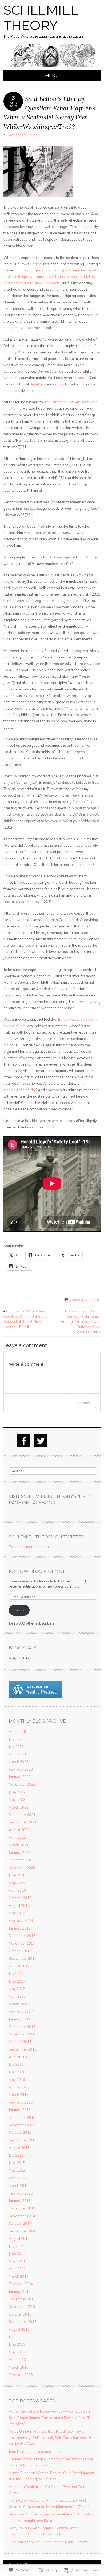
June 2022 (17, 1792)
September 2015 (23, 2140)
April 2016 (17, 2087)
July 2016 (16, 2064)
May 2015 (17, 2170)
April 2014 (17, 2269)
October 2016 (20, 2042)
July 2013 (16, 2337)
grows (58, 384)
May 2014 (17, 2261)
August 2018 (19, 1906)
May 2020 (17, 1883)
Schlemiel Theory (41, 18)
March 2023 (19, 1762)
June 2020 (17, 1875)
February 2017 (21, 2011)
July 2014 (16, 2246)
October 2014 (20, 2223)
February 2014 (21, 2284)
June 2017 (17, 1981)
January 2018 (20, 1928)
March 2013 (19, 2367)
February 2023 (21, 1769)
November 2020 (22, 1868)
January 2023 (20, 1777)
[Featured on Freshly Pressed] (35, 1697)
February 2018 (21, 1920)
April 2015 (17, 2178)
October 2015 (20, 2132)
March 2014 (19, 2276)
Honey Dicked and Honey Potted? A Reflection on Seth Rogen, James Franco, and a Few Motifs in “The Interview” (51, 2418)
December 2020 (22, 1860)
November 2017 (22, 1943)
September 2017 (23, 1958)
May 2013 (17, 2352)
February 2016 (21, 2102)
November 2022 (22, 1784)
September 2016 (23, 2049)
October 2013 (20, 2314)
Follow (19, 1610)
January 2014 (20, 2292)
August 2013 (19, 2329)
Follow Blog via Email (37, 1571)
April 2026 (17, 1731)
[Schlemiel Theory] (52, 67)
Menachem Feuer (23, 135)
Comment (82, 1403)
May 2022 (17, 1799)
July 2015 (16, 2155)
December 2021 (22, 1815)
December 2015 (22, 2117)
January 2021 (20, 1852)
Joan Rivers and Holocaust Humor (36, 2452)
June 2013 (17, 2344)
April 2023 (17, 1754)
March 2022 (19, 1807)
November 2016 (22, 2034)
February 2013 (21, 2375)
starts (83, 378)
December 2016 (22, 2027)
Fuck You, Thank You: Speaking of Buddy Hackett (48, 2542)
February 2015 (21, 2193)
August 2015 (19, 2148)
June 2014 (17, 2254)
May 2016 (17, 2080)
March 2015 (19, 2185)
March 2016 (19, 2095)
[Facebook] (24, 1441)
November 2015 (22, 2125)
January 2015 (20, 2201)
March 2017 (19, 2004)
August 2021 (19, 1830)
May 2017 (17, 1989)
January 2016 (20, 2110)
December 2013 (22, 2299)
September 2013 (23, 2322)
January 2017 (20, 2019)
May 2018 (17, 1913)
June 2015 (17, 2163)
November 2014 (22, 2216)
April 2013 (17, 2360)
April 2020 (17, 1890)
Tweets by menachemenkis (31, 1547)
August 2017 (19, 1966)
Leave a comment (84, 1299)
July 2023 (16, 1747)
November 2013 (22, 2306)
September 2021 (23, 1822)
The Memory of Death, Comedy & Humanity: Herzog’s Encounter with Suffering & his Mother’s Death (81, 1321)
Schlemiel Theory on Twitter (47, 1537)
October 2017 (20, 1951)
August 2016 (19, 2057)
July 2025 (16, 1739)
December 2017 (22, 1936)
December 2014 (22, 2208)
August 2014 (19, 2239)
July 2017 (16, 1974)
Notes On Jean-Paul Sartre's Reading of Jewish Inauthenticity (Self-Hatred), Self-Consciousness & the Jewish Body (50, 2438)
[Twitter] (41, 1441)
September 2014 (23, 2231)
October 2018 (20, 1898)
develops (37, 384)
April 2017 (17, 1996)
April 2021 (17, 1837)
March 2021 (19, 1845)
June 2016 (17, 2072)
